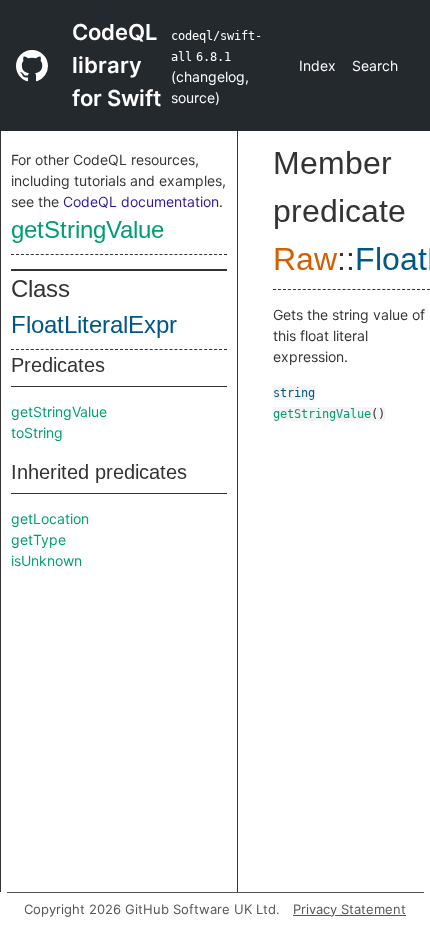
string (294, 393)
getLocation (50, 518)
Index (317, 65)
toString (37, 432)
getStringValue (87, 229)
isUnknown (46, 560)
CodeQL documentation (141, 201)
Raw (305, 259)
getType (38, 539)
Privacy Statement (349, 909)
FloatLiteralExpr (94, 324)
